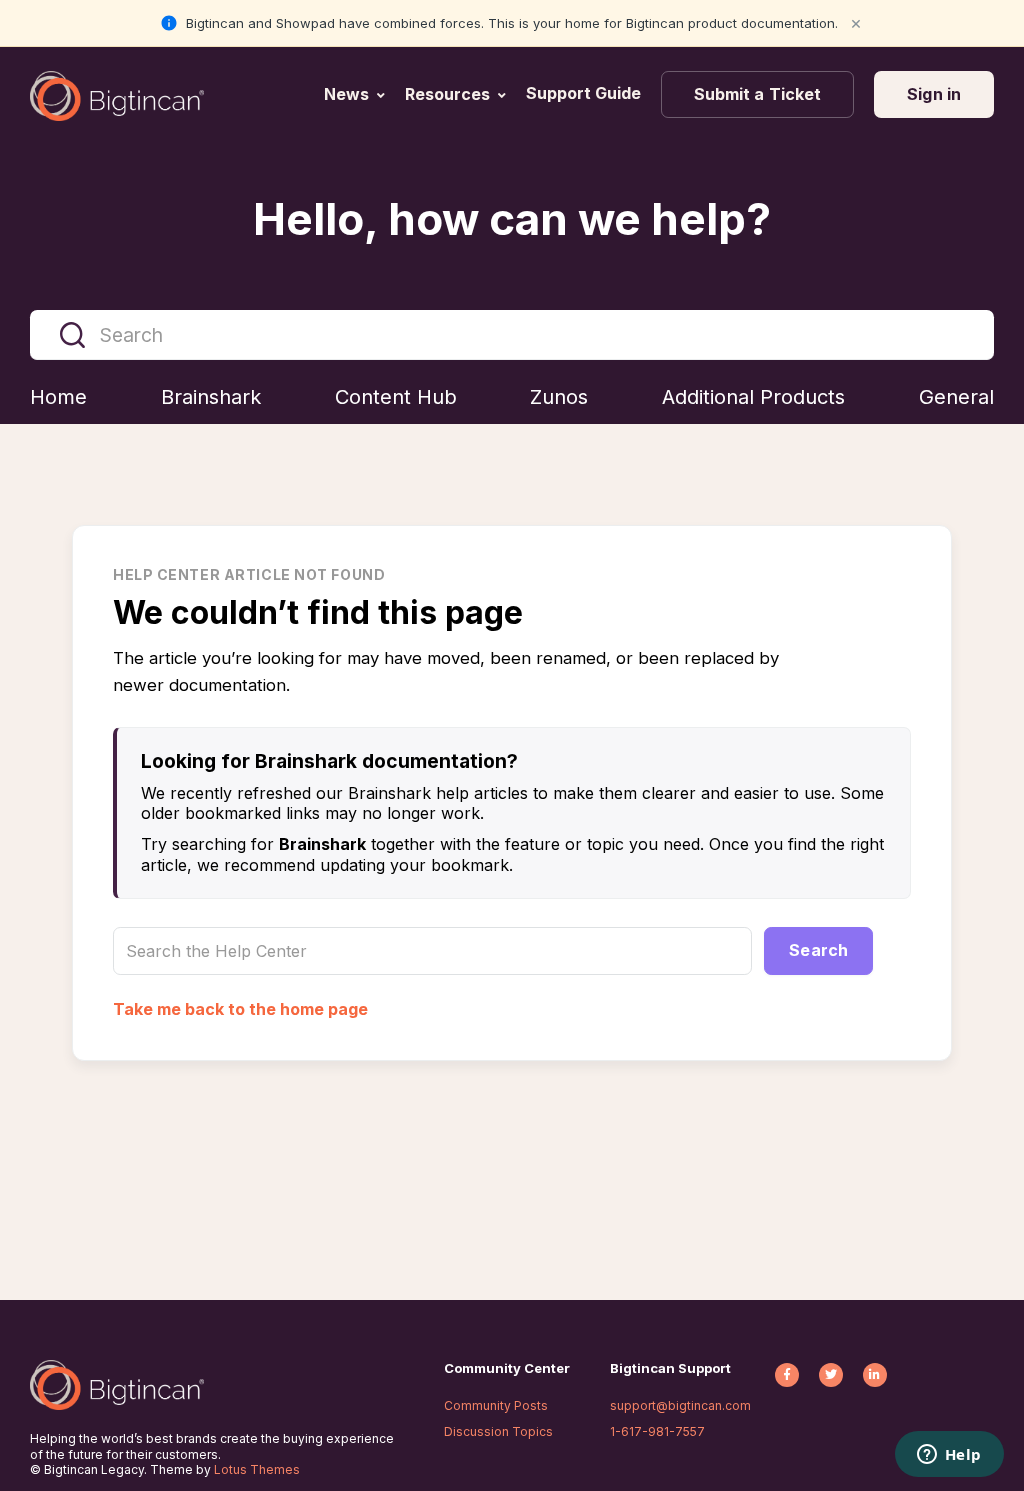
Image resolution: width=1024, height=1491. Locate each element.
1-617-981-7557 (657, 1431)
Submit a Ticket (758, 94)
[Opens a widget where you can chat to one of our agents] (949, 1456)
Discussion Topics (498, 1431)
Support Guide (585, 93)
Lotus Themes (257, 1469)
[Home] (117, 96)
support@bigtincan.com (680, 1405)
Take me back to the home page (240, 1009)
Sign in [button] (934, 94)
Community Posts (496, 1405)
